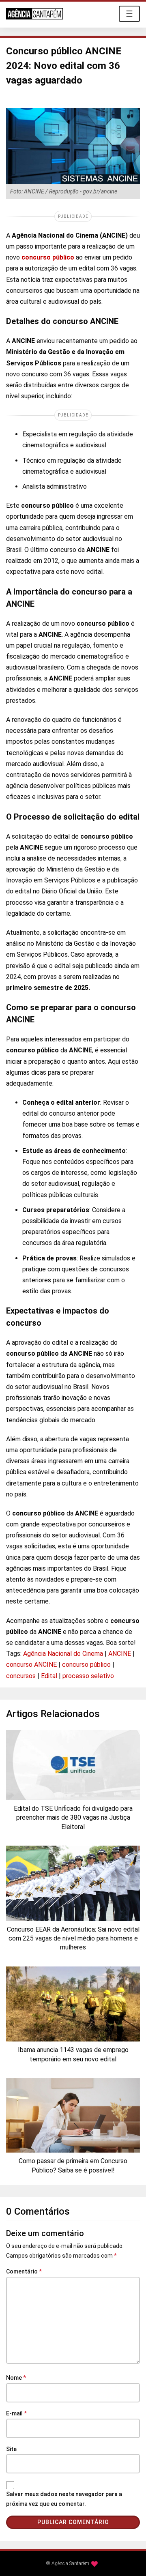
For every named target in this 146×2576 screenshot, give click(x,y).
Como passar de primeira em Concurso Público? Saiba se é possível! (73, 2165)
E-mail (16, 2413)
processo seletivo (88, 1676)
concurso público (48, 257)
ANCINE (120, 1654)
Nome (16, 2378)
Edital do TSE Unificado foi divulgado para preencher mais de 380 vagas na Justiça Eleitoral (73, 1818)
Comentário (24, 2271)
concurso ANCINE (31, 1665)
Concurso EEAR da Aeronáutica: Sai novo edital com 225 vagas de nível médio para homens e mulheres (73, 1938)
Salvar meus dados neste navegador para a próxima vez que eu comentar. (64, 2499)
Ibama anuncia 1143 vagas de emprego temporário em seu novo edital (73, 2054)
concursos (21, 1676)
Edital (49, 1676)
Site (11, 2449)
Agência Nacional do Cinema (63, 1654)
